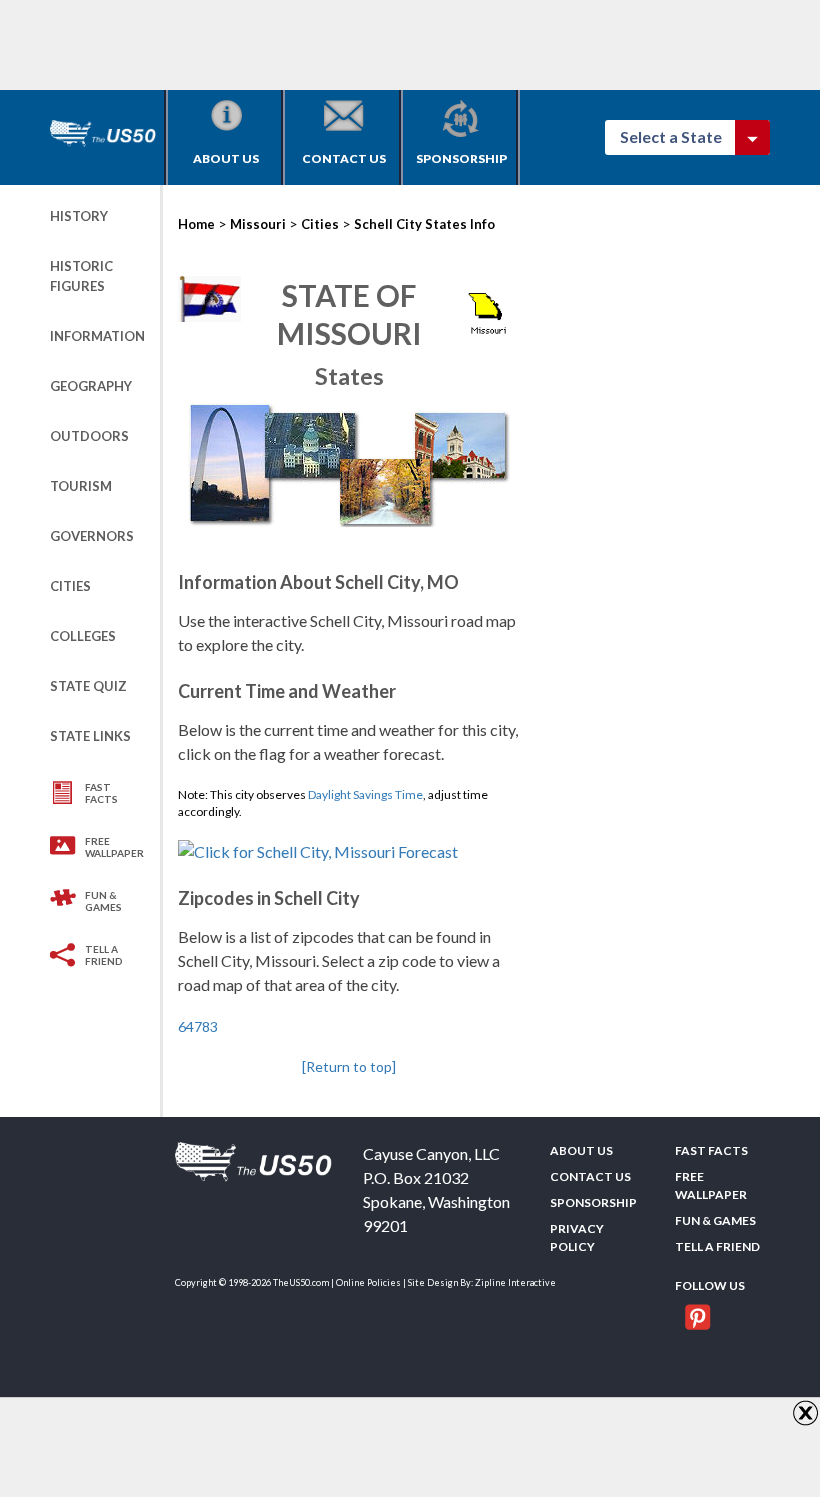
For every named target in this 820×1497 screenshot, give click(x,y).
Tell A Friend (104, 955)
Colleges (83, 636)
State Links (90, 736)
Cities (70, 586)
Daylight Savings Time (365, 794)
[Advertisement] (414, 45)
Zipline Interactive (515, 1282)
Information (97, 336)
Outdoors (89, 436)
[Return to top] (349, 1066)
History (79, 216)
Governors (92, 536)
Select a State (680, 136)
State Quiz (88, 686)
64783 (198, 1026)
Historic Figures (81, 276)
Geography (91, 386)
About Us (226, 158)
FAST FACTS (101, 793)
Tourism (81, 486)
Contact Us (344, 158)
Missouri (258, 224)
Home (196, 224)
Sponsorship (461, 158)
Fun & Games (103, 901)
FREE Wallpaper (114, 847)
